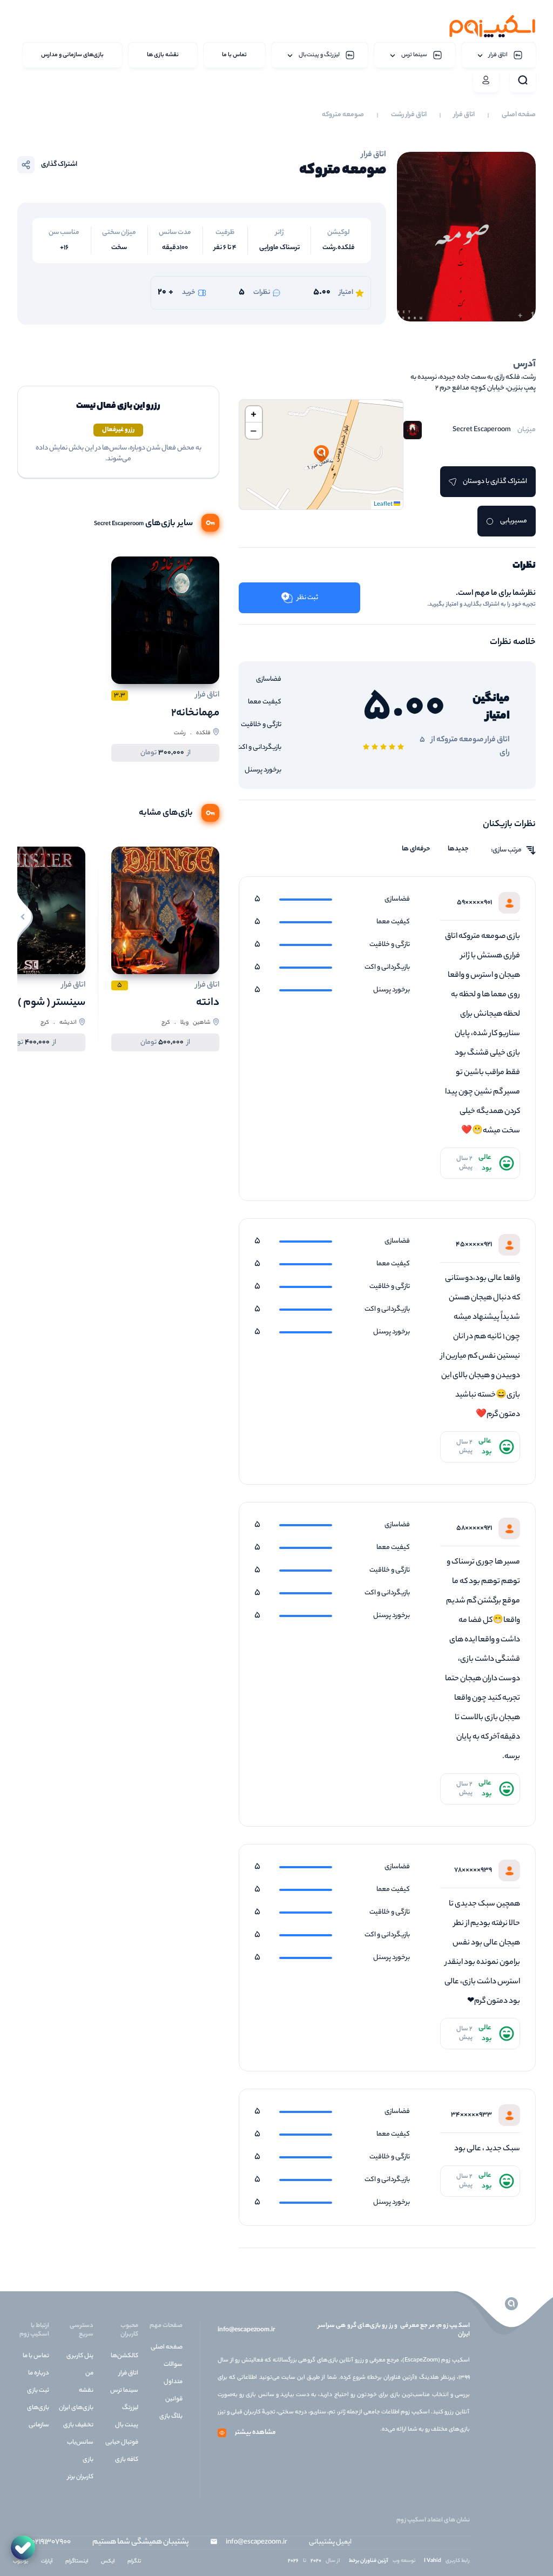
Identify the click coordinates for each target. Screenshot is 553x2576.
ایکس (108, 2562)
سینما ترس (124, 2391)
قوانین (174, 2399)
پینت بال (127, 2425)
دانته (208, 1003)
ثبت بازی (38, 2391)
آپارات (47, 2562)
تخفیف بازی (78, 2425)
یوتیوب (21, 2562)
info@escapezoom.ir (246, 2330)
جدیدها (458, 849)
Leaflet (384, 505)
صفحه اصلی (519, 115)
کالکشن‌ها (124, 2356)
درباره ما (39, 2373)
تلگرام (134, 2562)
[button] (321, 454)
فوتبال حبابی (122, 2443)
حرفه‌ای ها (416, 849)
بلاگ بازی (171, 2417)
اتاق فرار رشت (409, 115)
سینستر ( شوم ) (52, 1003)
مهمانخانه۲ (195, 713)
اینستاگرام (77, 2562)
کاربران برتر (80, 2477)
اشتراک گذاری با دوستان (495, 482)
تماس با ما (36, 2356)
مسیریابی (514, 521)
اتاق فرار (464, 115)
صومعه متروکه (343, 115)
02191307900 (51, 2543)
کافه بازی (127, 2460)
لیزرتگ (130, 2408)
